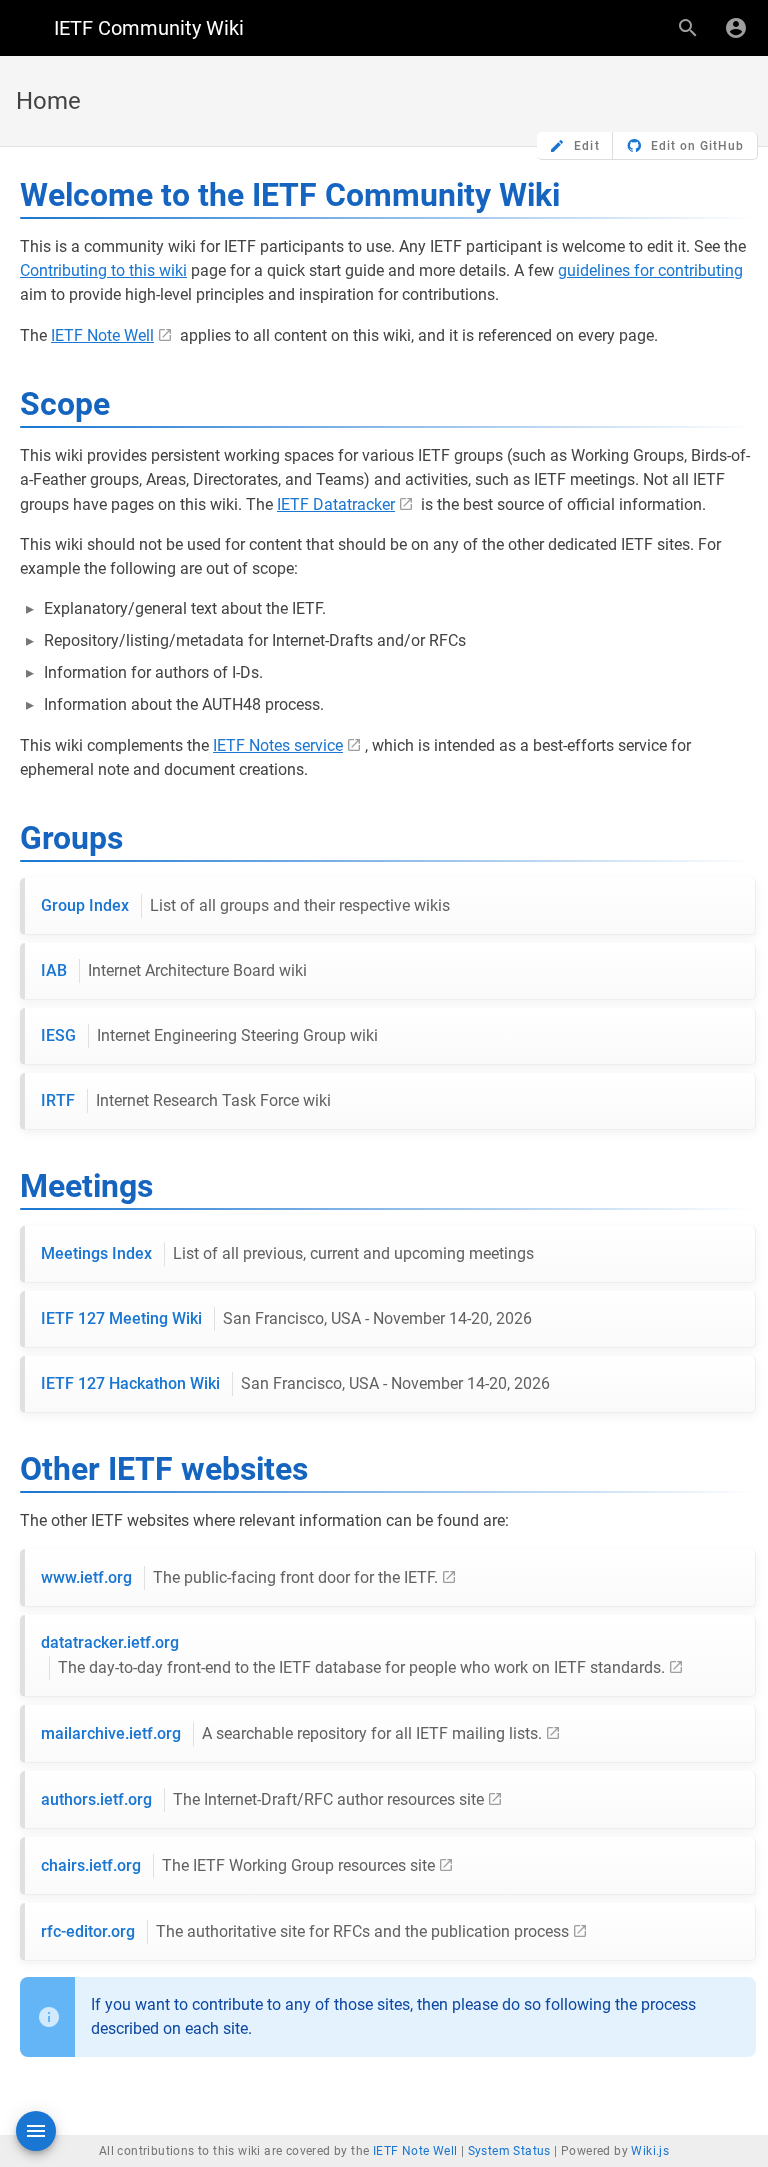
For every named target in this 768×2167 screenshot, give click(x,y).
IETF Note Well (102, 335)
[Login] (736, 28)
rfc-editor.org (305, 1931)
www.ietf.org (239, 1577)
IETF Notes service (278, 745)
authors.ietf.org (262, 1799)
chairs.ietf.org (238, 1865)
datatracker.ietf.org (353, 1655)
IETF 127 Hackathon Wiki (295, 1383)
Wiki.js (650, 2151)
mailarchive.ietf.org (291, 1733)
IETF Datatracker (336, 504)
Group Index (245, 905)
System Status (509, 2151)
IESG (209, 1035)
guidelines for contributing (650, 270)
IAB (174, 970)
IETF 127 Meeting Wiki (286, 1318)
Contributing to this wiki (103, 270)
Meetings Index (287, 1253)
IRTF (186, 1100)
